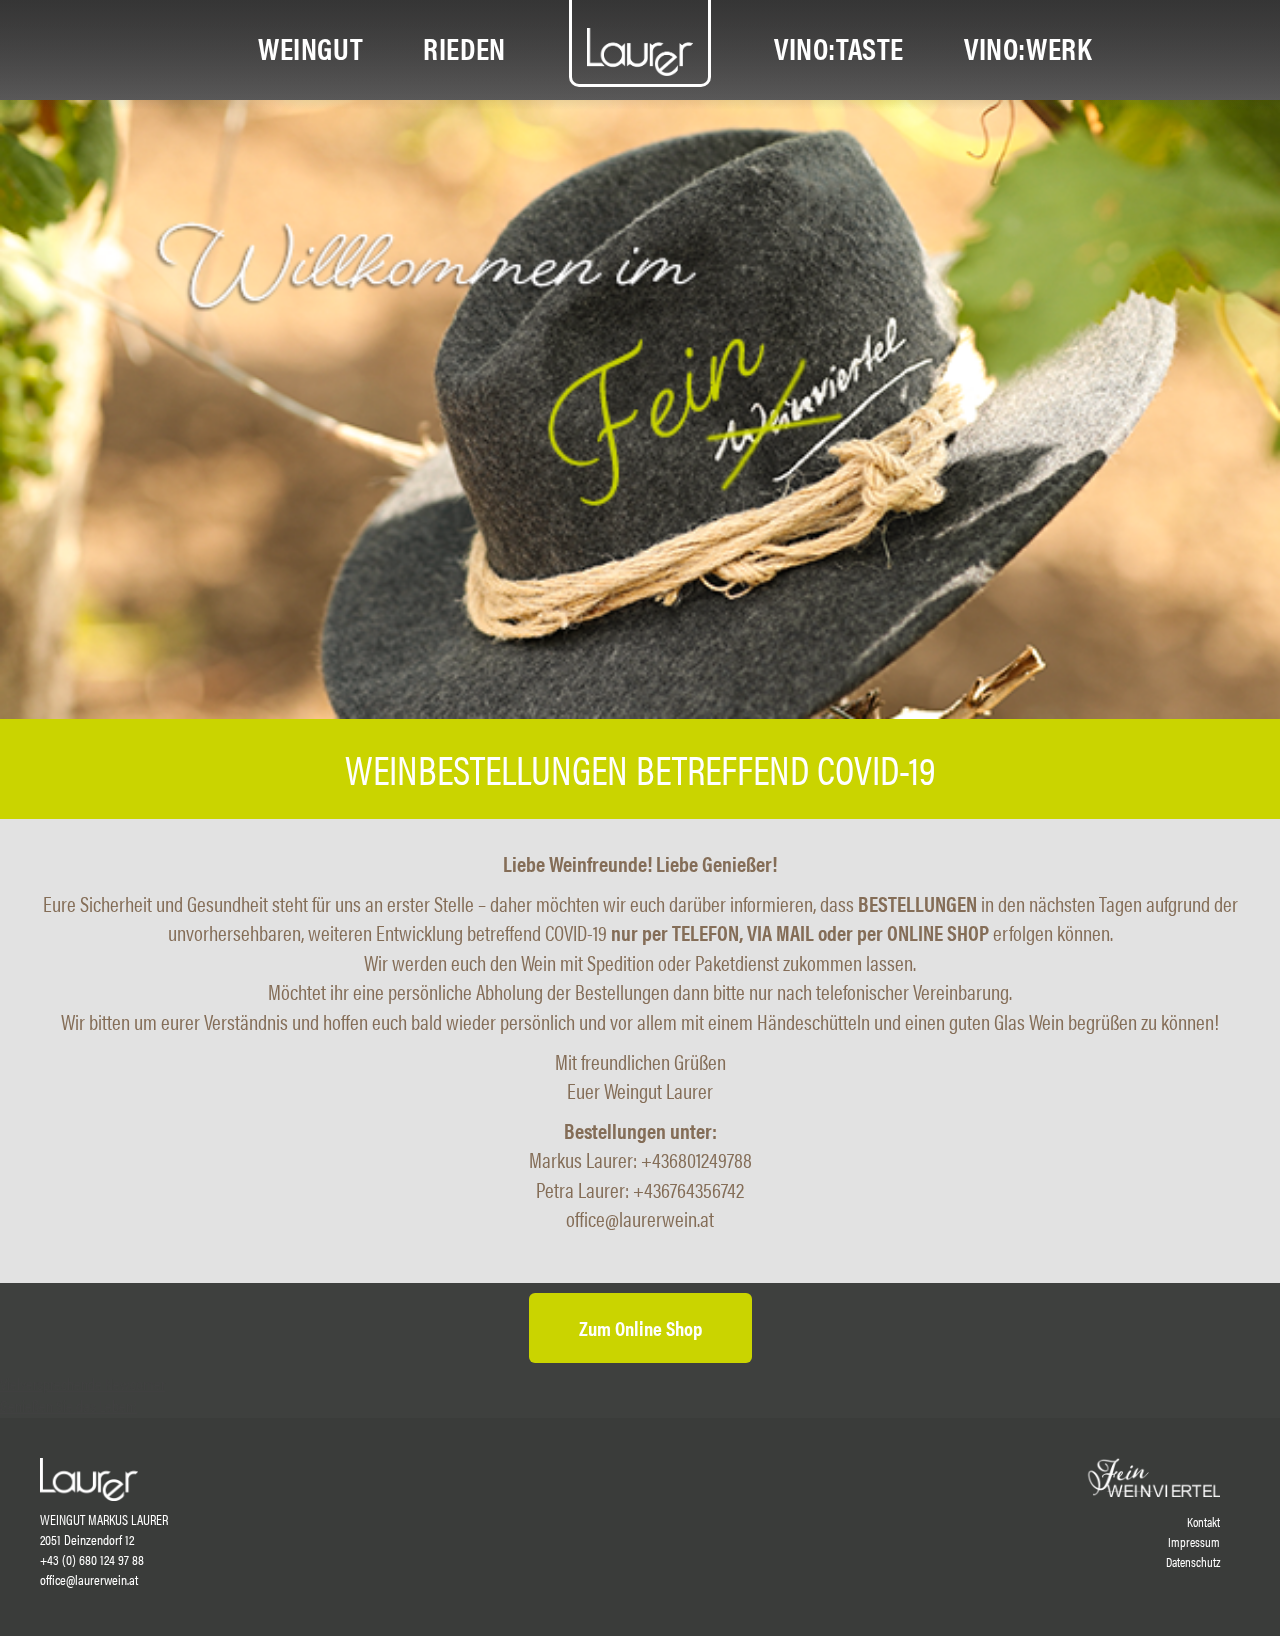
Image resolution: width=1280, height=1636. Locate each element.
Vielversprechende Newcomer (82, 1383)
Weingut (310, 47)
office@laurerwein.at (89, 1579)
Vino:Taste (839, 47)
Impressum (1194, 1542)
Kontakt (1203, 1522)
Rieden (464, 47)
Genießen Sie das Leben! (68, 1405)
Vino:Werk (1028, 47)
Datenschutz (1193, 1562)
